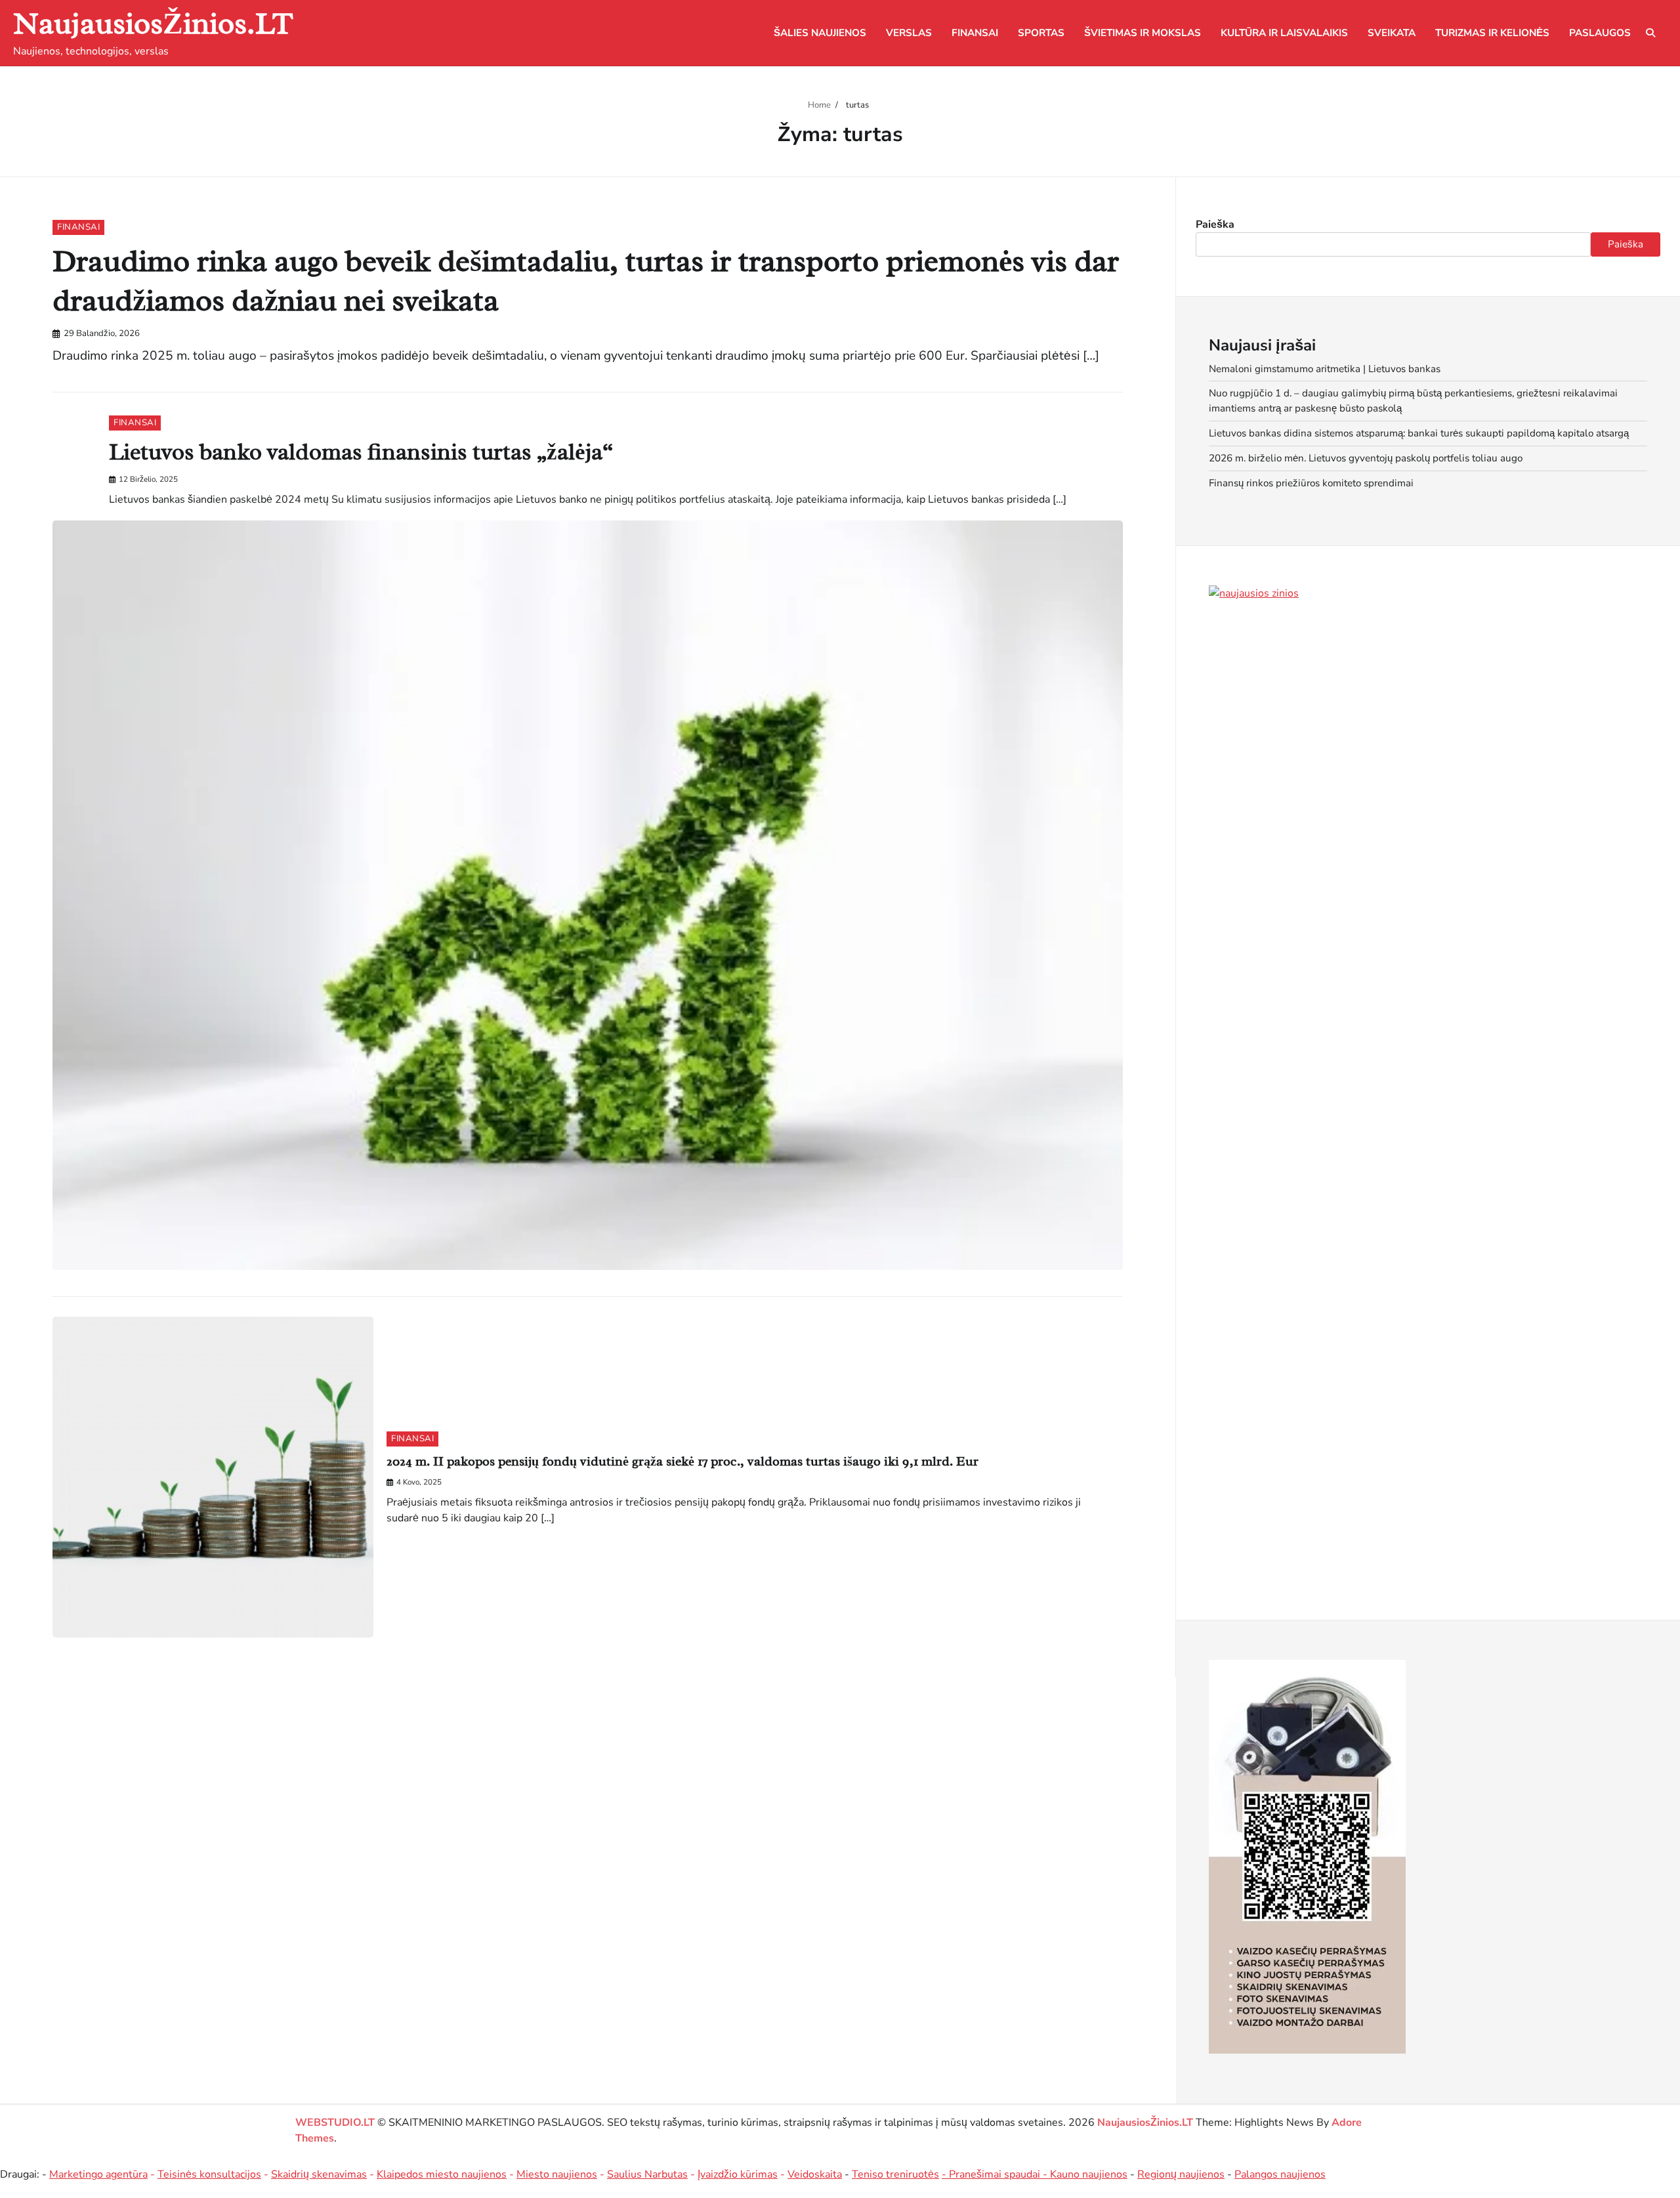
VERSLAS (909, 33)
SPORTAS (1041, 33)
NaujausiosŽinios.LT (153, 23)
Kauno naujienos (1089, 2174)
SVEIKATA (1392, 33)
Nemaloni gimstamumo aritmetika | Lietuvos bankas (1325, 369)
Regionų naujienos (1181, 2174)
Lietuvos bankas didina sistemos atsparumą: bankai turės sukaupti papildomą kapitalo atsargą (1419, 433)
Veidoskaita (815, 2174)
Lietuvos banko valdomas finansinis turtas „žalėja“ (361, 452)
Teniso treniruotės (895, 2174)
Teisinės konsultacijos (209, 2174)
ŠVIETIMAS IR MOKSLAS (1143, 33)
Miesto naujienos (557, 2174)
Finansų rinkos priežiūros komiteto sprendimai (1311, 483)
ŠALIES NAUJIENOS (820, 33)
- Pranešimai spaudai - (996, 2174)
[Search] (1650, 33)
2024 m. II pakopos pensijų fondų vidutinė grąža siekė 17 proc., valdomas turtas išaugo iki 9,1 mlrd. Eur (682, 1461)
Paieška (1215, 224)
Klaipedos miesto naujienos (442, 2174)
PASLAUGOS (1600, 33)
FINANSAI (975, 33)
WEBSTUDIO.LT (335, 2123)
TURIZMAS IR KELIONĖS (1492, 33)
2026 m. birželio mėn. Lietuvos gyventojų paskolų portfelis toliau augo (1366, 458)
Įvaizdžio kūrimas (738, 2174)
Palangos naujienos (1280, 2174)
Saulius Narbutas (647, 2174)
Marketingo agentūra (98, 2174)
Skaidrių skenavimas (319, 2174)
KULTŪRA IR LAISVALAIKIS (1284, 33)
